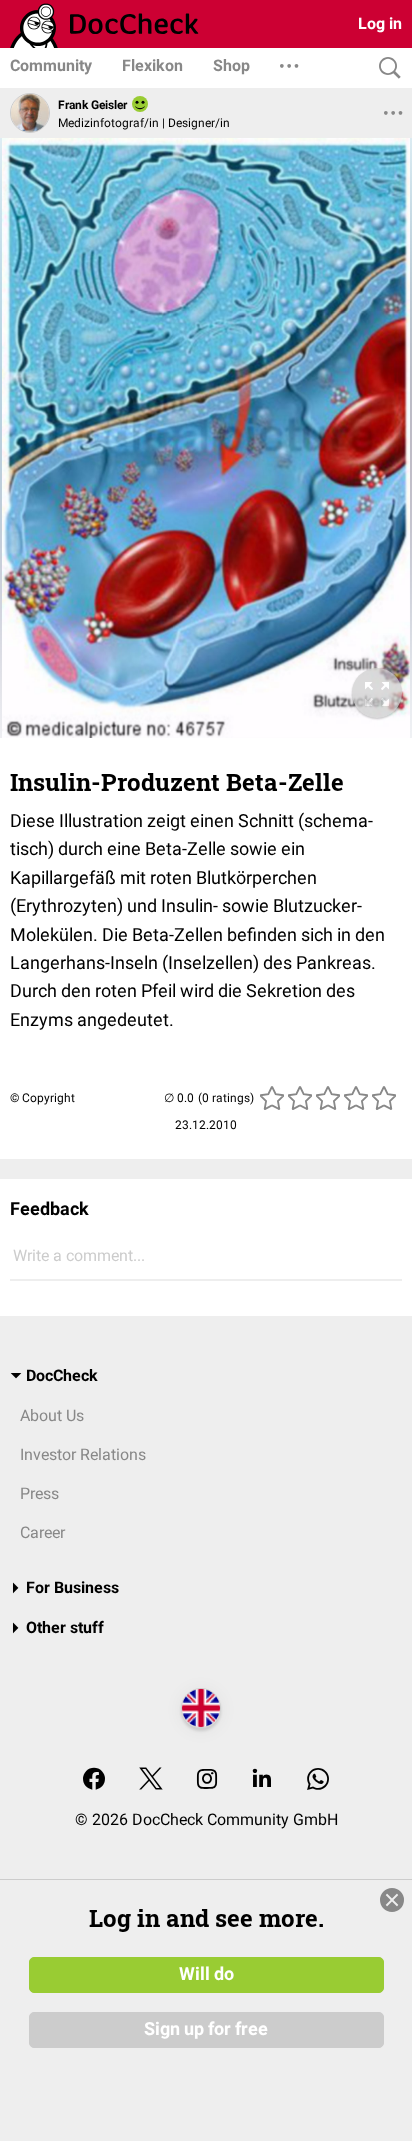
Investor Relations (83, 1454)
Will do (206, 1974)
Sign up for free (206, 2029)
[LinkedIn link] (262, 1780)
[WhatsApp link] (318, 1780)
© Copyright (42, 1098)
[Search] (385, 68)
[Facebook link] (94, 1780)
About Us (52, 1415)
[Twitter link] (151, 1780)
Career (42, 1532)
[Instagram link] (207, 1780)
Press (39, 1493)
